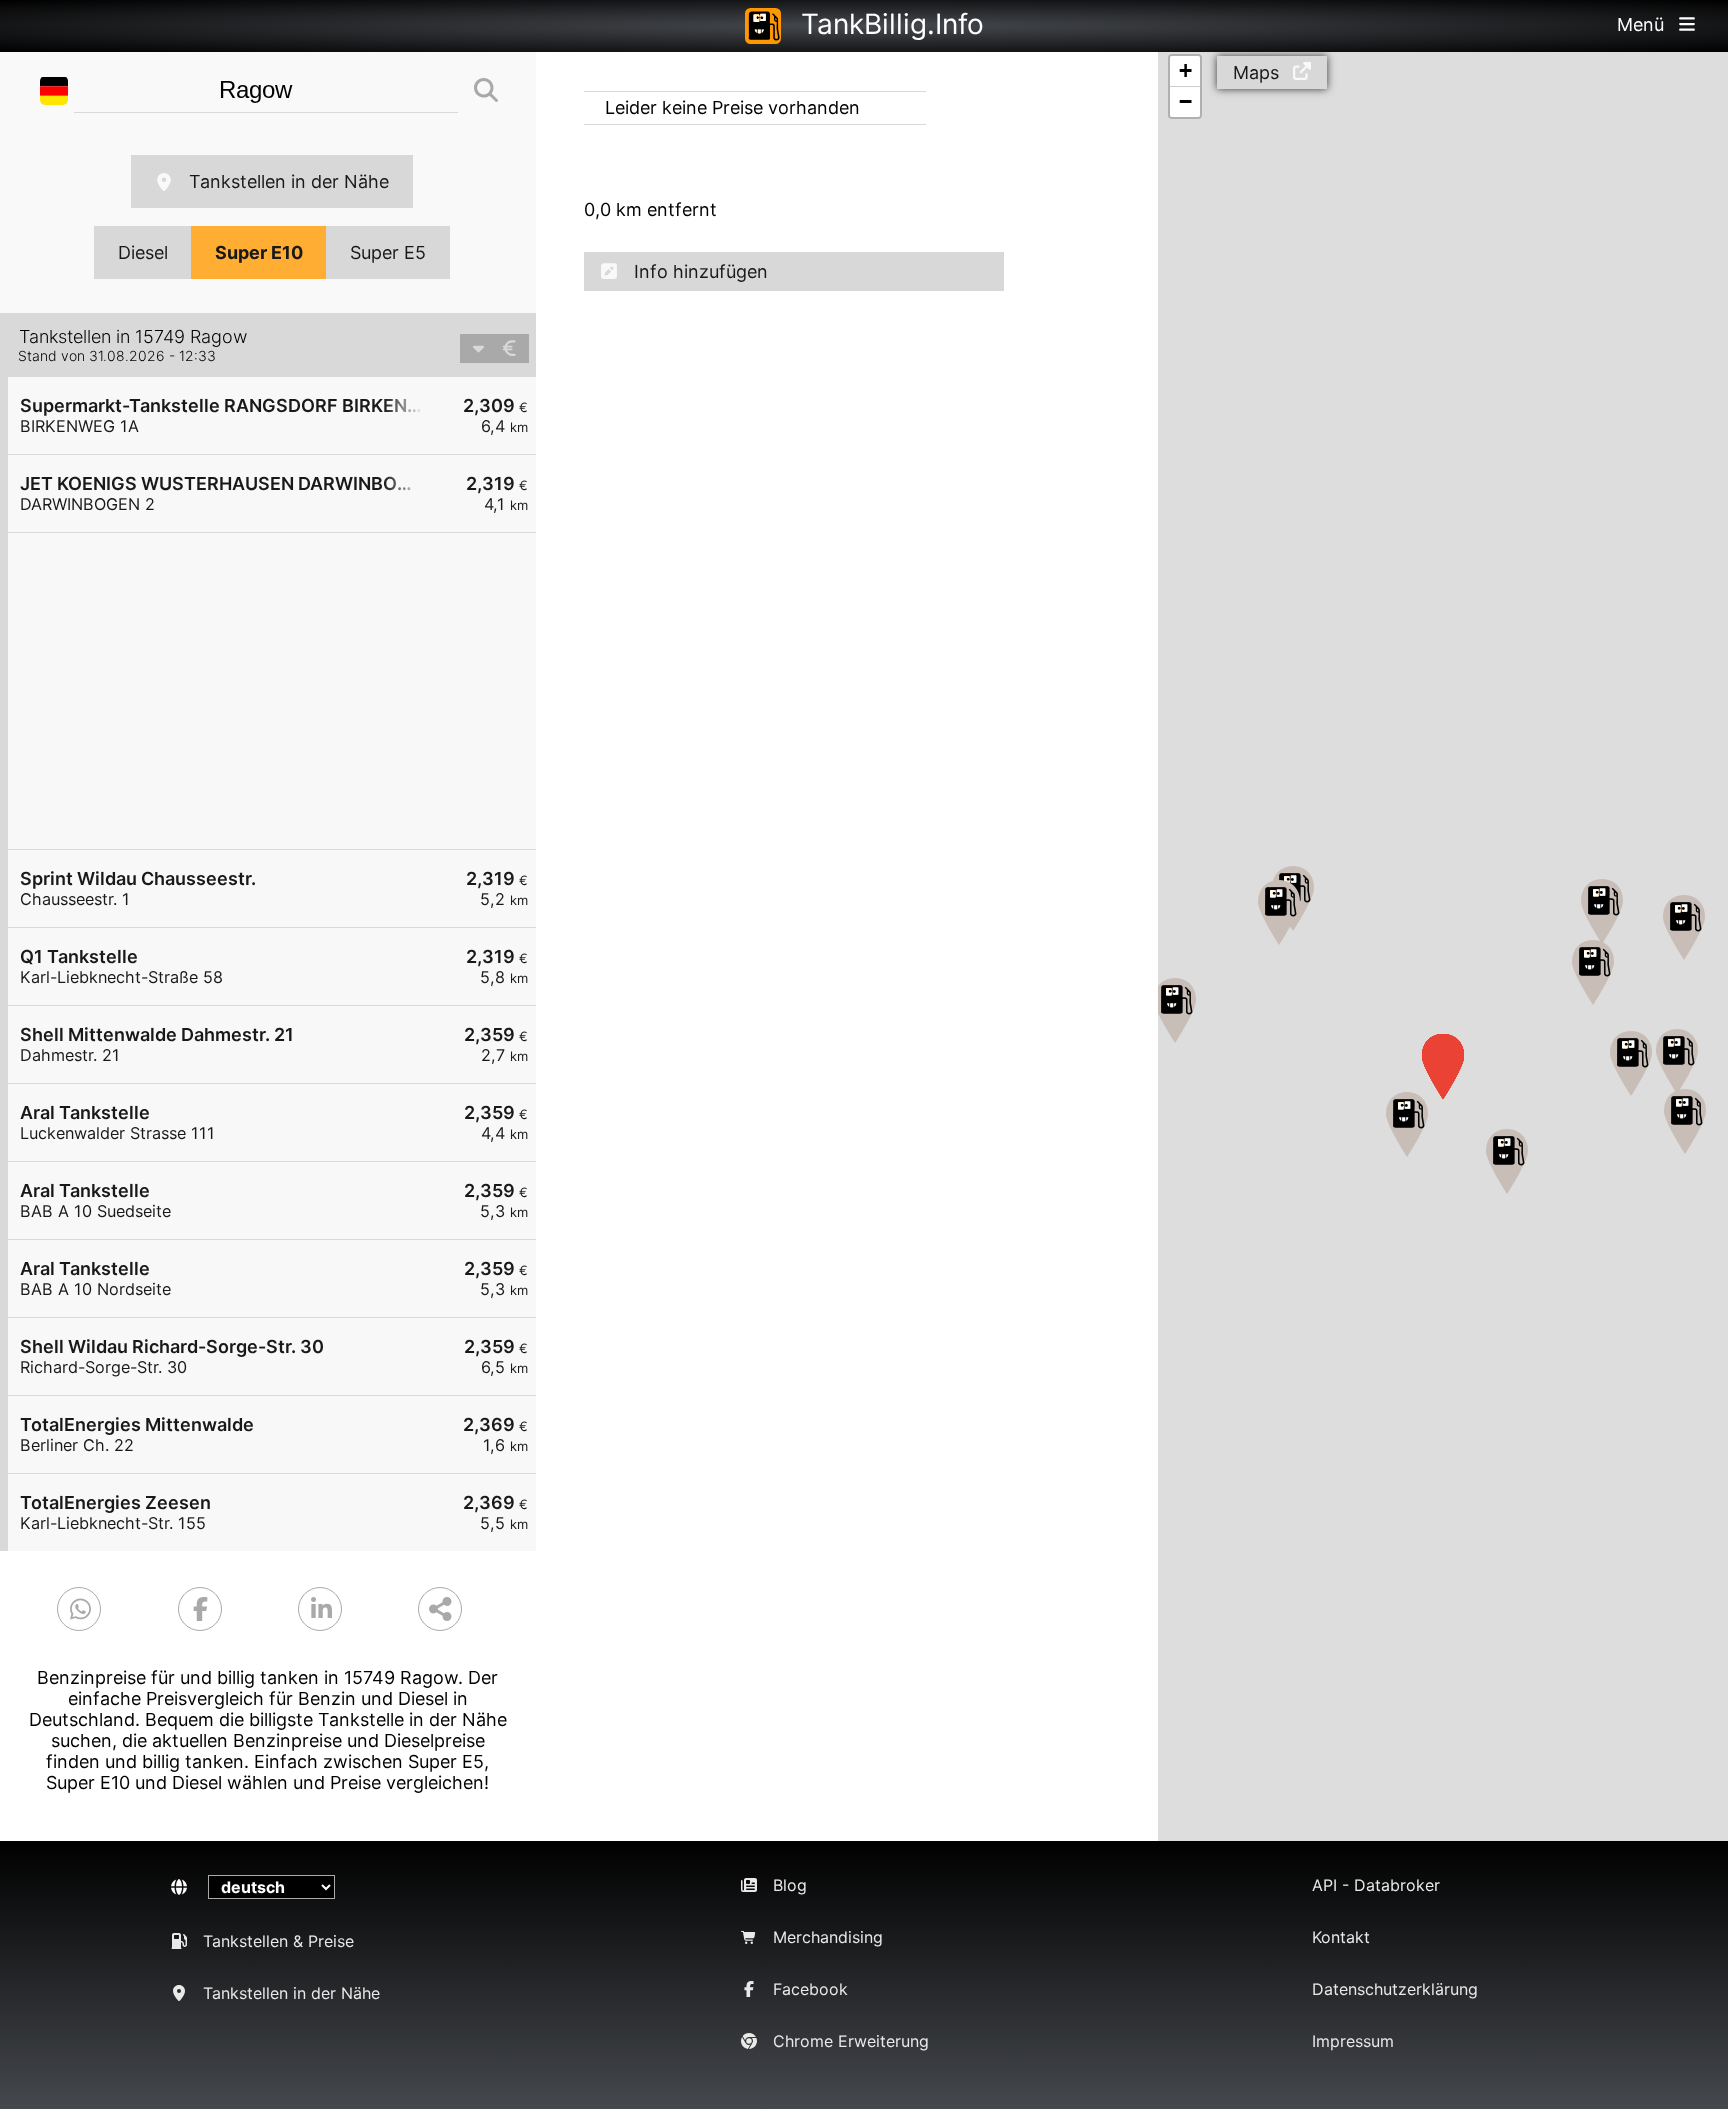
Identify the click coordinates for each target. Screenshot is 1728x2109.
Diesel (143, 252)
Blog (790, 1885)
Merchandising (828, 1937)
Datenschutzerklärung (1395, 1989)
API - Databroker (1376, 1885)
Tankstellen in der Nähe (289, 181)
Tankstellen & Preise (278, 1941)
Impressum (1353, 2041)
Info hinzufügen (701, 271)
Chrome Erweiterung (851, 2041)
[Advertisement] (282, 691)
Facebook (810, 1989)
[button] (1175, 1010)
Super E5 (388, 252)
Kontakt (1341, 1937)
